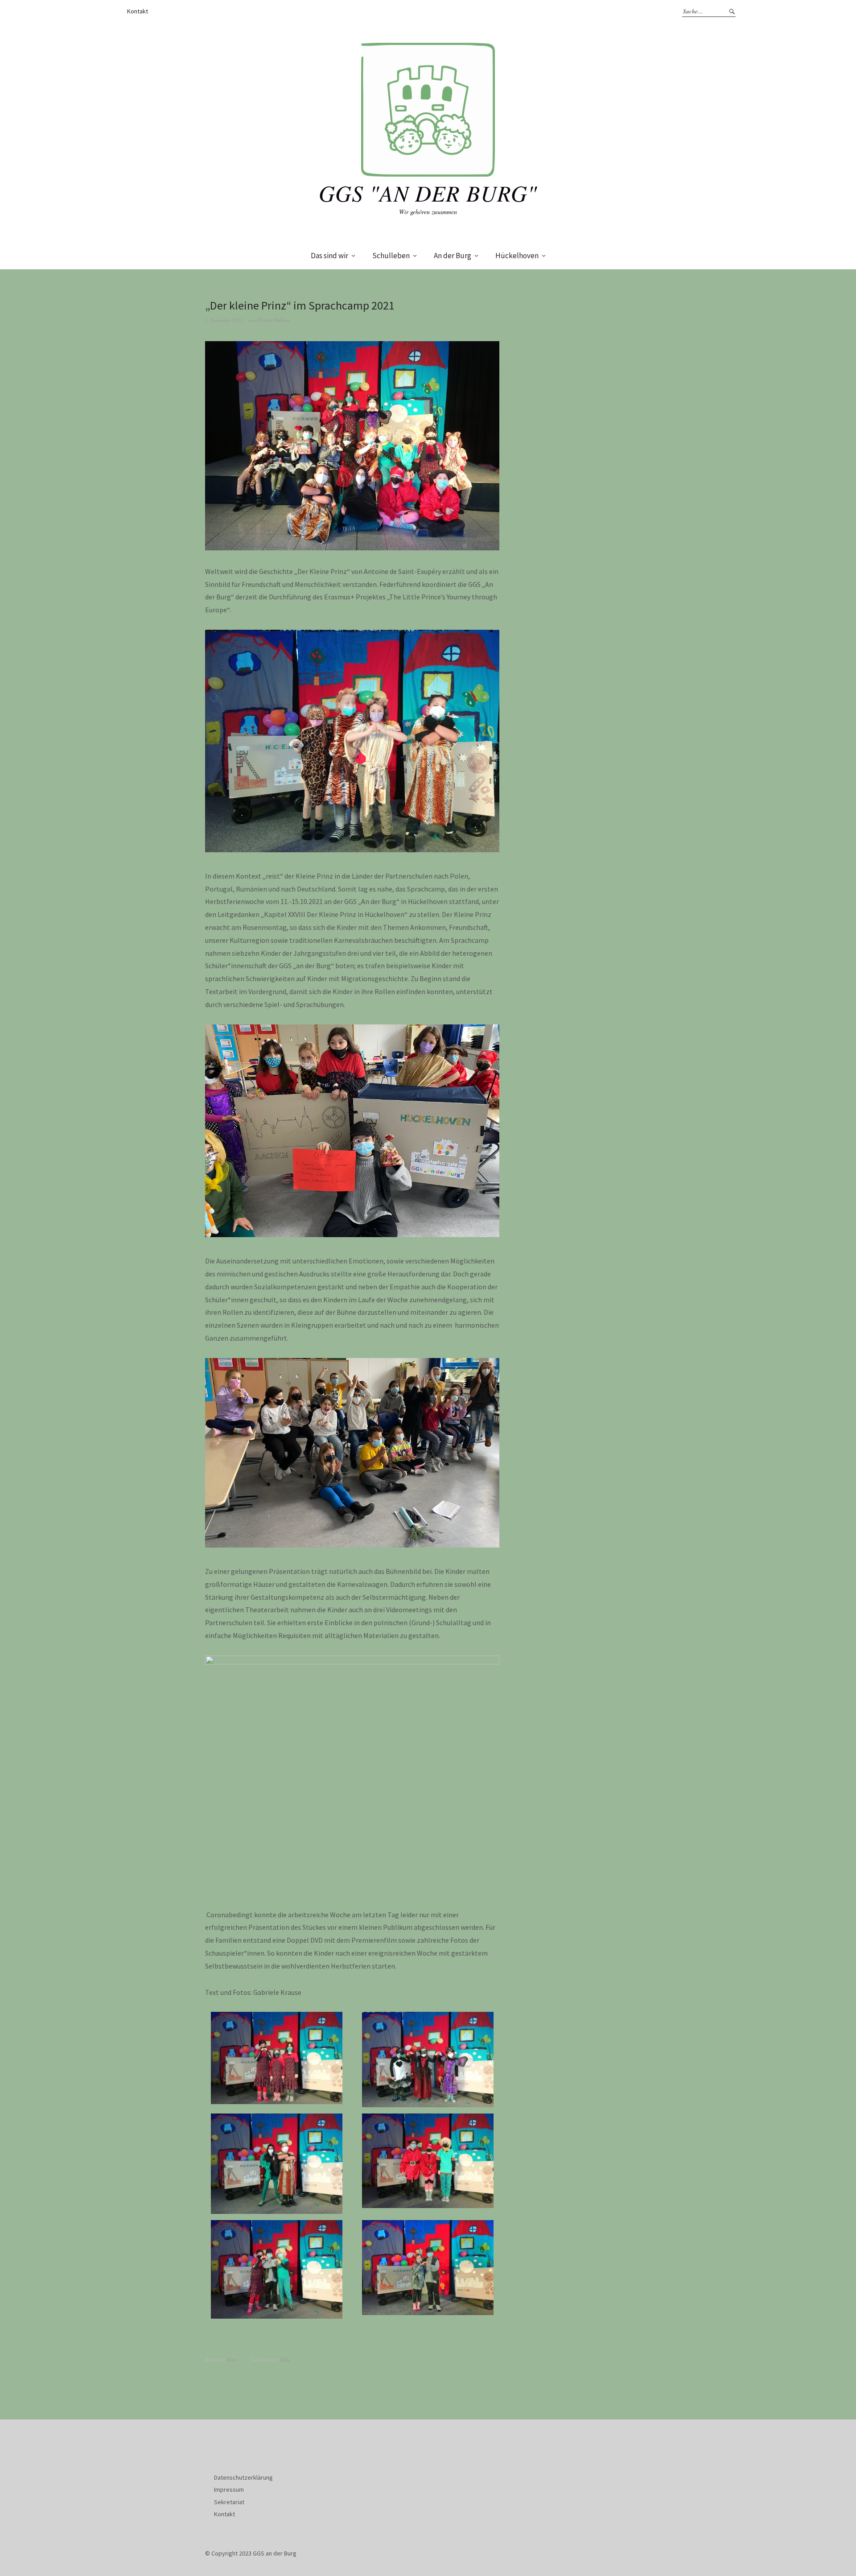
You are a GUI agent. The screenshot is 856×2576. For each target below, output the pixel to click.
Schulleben (391, 256)
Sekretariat (229, 2502)
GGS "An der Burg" (428, 193)
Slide (285, 2359)
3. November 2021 (224, 320)
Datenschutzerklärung (243, 2477)
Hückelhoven (517, 256)
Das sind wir (329, 256)
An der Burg (453, 256)
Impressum (229, 2489)
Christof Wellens (273, 320)
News (232, 2359)
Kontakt (138, 11)
